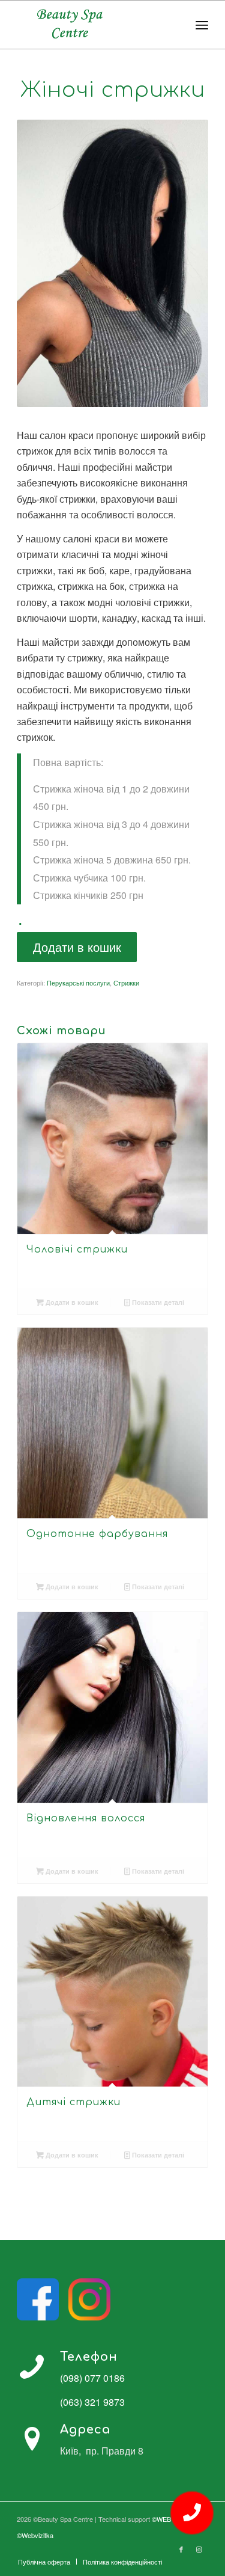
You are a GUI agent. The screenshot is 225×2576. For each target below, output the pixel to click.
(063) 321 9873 (92, 2402)
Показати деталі (157, 1302)
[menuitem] (44, 2562)
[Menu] (202, 25)
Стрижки (126, 983)
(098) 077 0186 (92, 2378)
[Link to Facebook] (181, 2549)
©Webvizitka (35, 2535)
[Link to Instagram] (199, 2549)
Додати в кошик (77, 947)
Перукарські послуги (78, 983)
